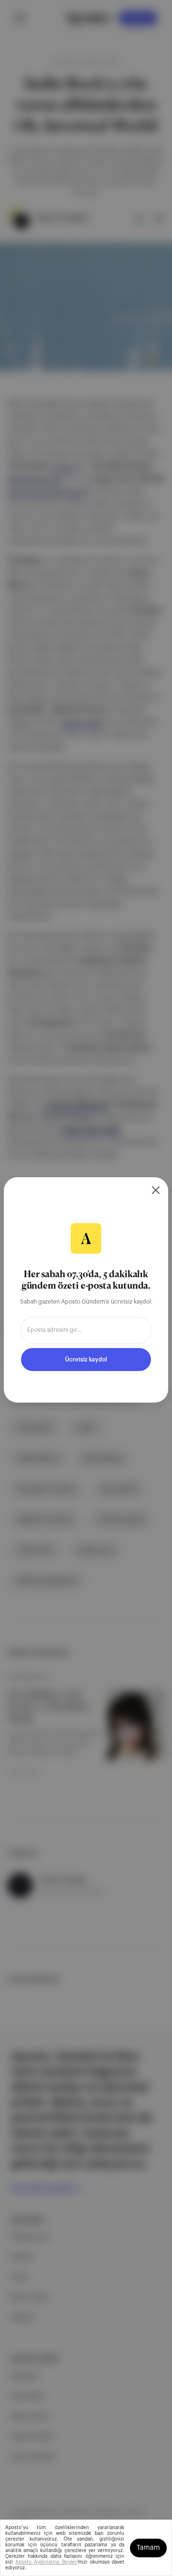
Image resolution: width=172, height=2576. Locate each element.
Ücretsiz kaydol (86, 1360)
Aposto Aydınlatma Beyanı (46, 2562)
